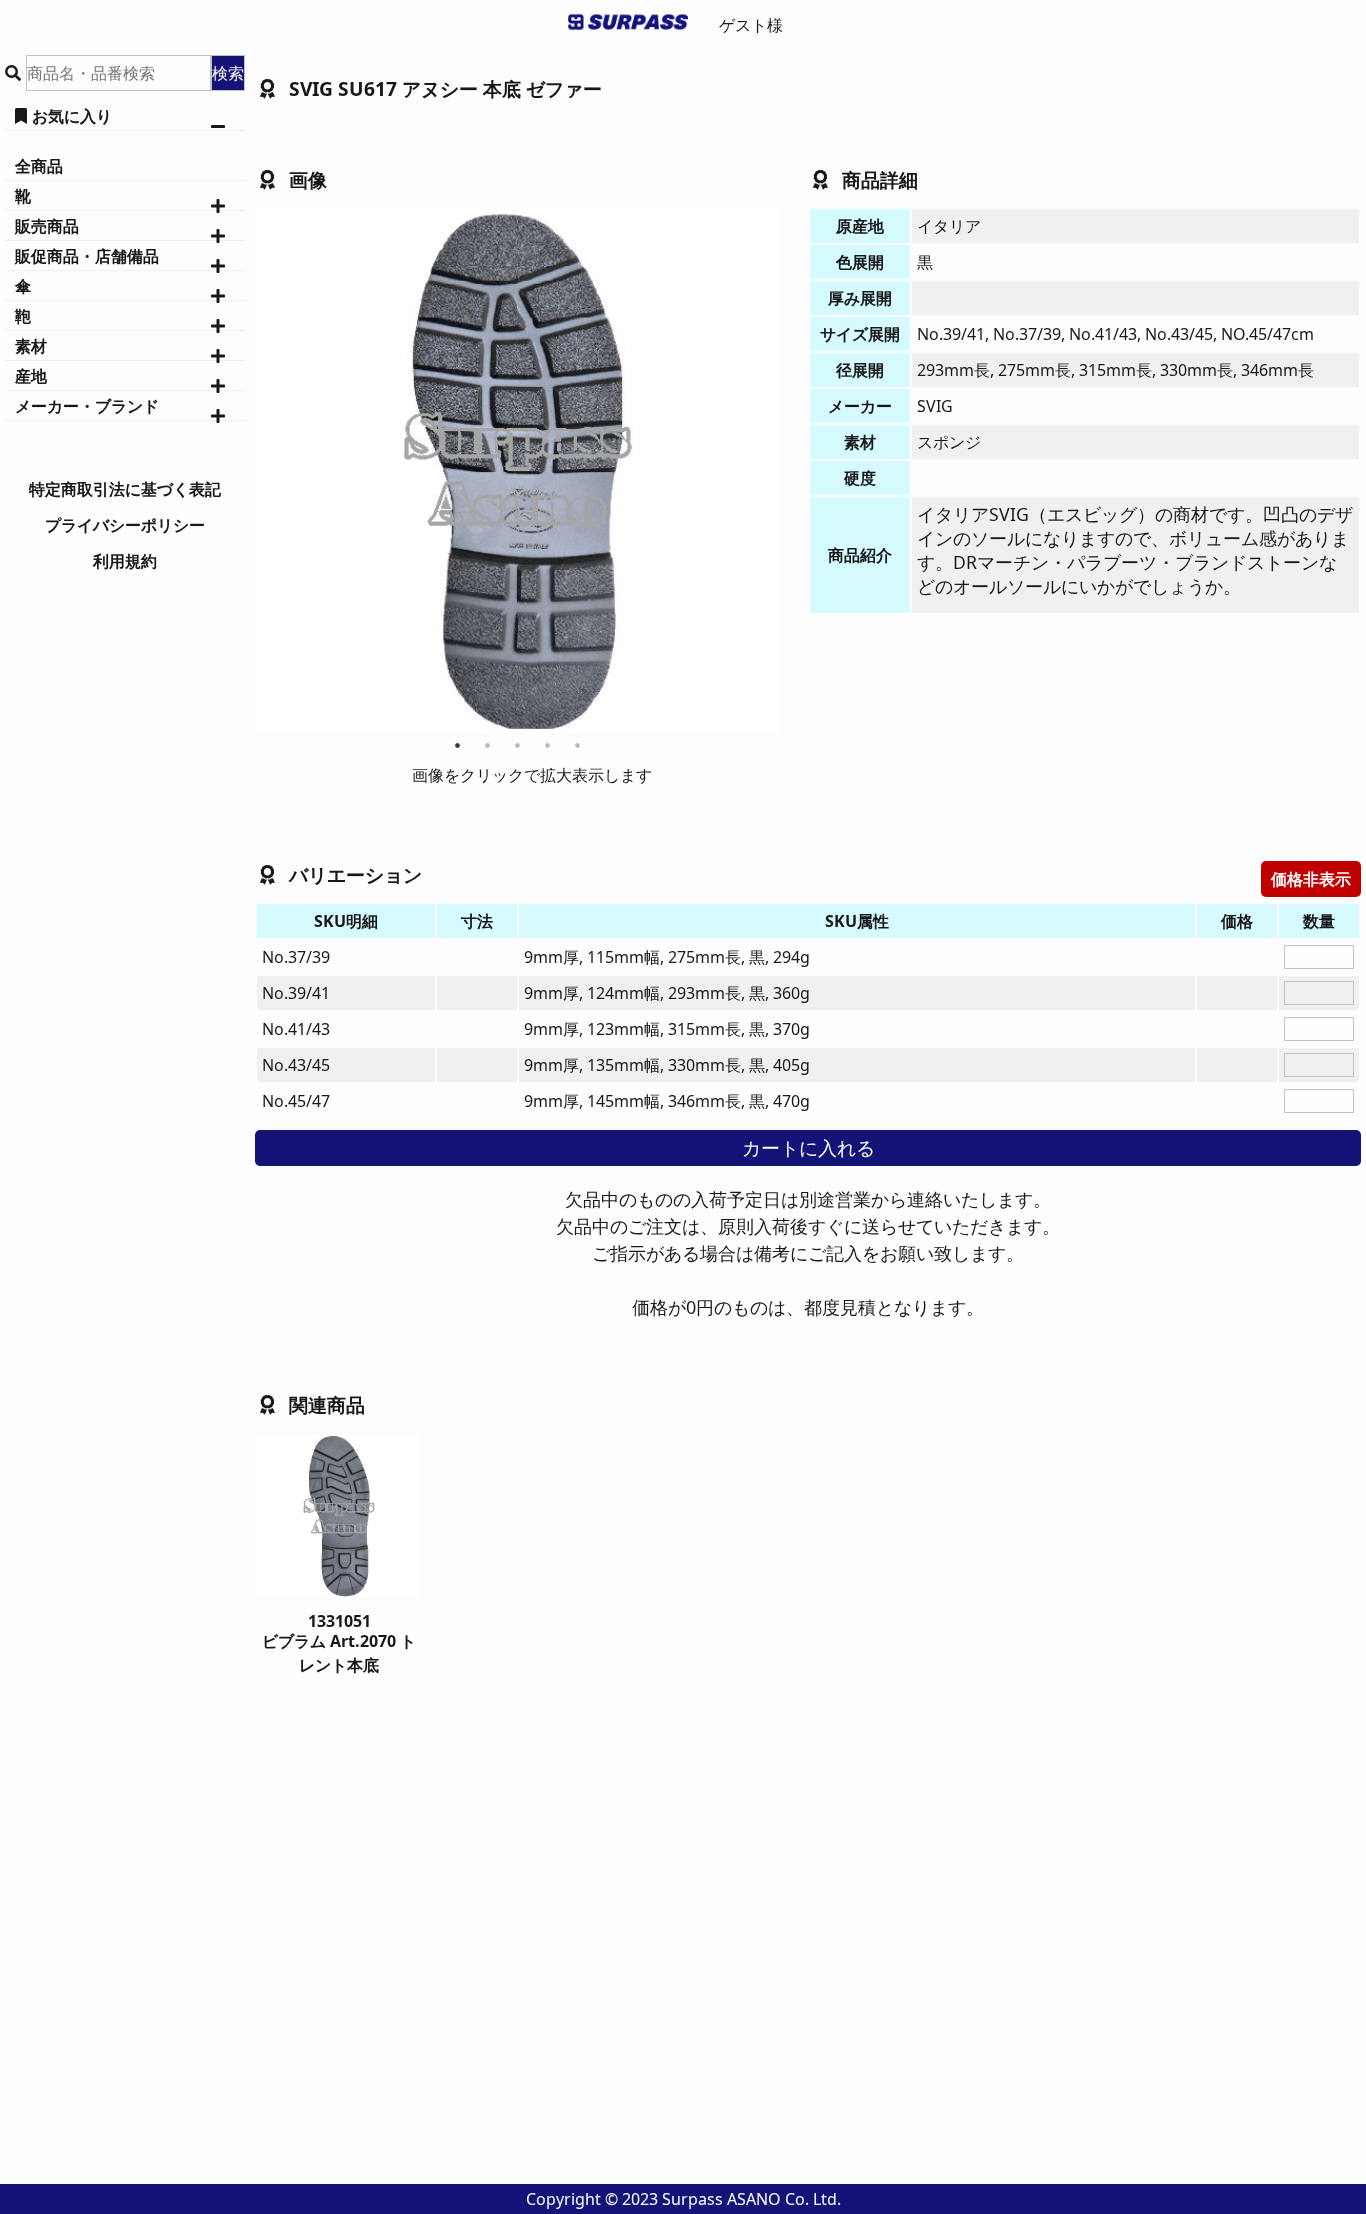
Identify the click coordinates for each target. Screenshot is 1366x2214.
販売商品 (47, 226)
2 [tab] (488, 745)
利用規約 (125, 561)
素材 (31, 346)
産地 (31, 376)
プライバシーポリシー (125, 525)
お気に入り (72, 116)
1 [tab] (458, 745)
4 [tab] (548, 745)
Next (785, 470)
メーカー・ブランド (87, 406)
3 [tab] (518, 745)
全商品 (39, 166)
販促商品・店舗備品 (87, 256)
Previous (250, 470)
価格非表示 (1311, 879)
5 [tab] (578, 745)
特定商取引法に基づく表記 (125, 489)
